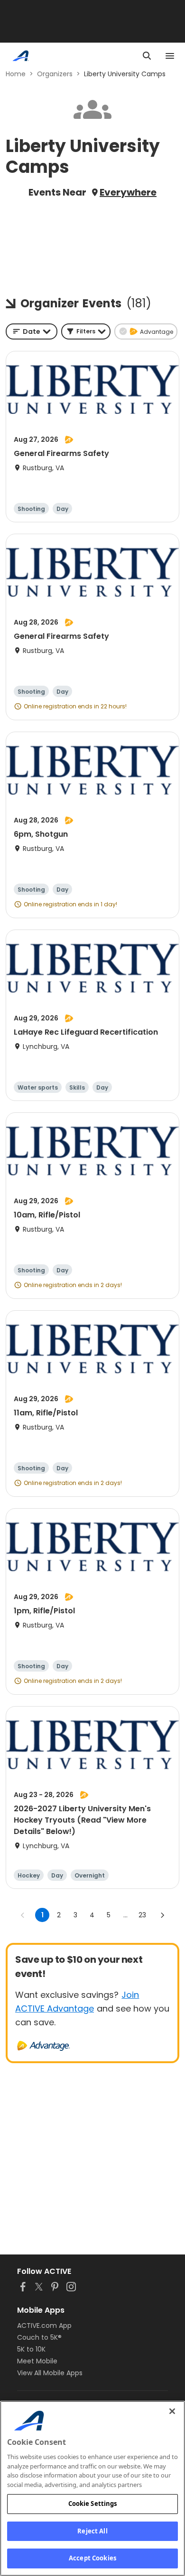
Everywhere (128, 192)
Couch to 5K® (39, 2337)
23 (142, 1915)
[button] (86, 331)
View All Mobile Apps (50, 2373)
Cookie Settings (93, 2504)
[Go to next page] (162, 1915)
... (125, 1915)
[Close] (172, 2411)
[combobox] (32, 331)
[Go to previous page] (23, 1915)
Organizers (55, 74)
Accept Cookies (92, 2558)
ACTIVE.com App (44, 2326)
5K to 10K (31, 2349)
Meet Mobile (37, 2361)
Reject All (92, 2531)
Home (16, 74)
